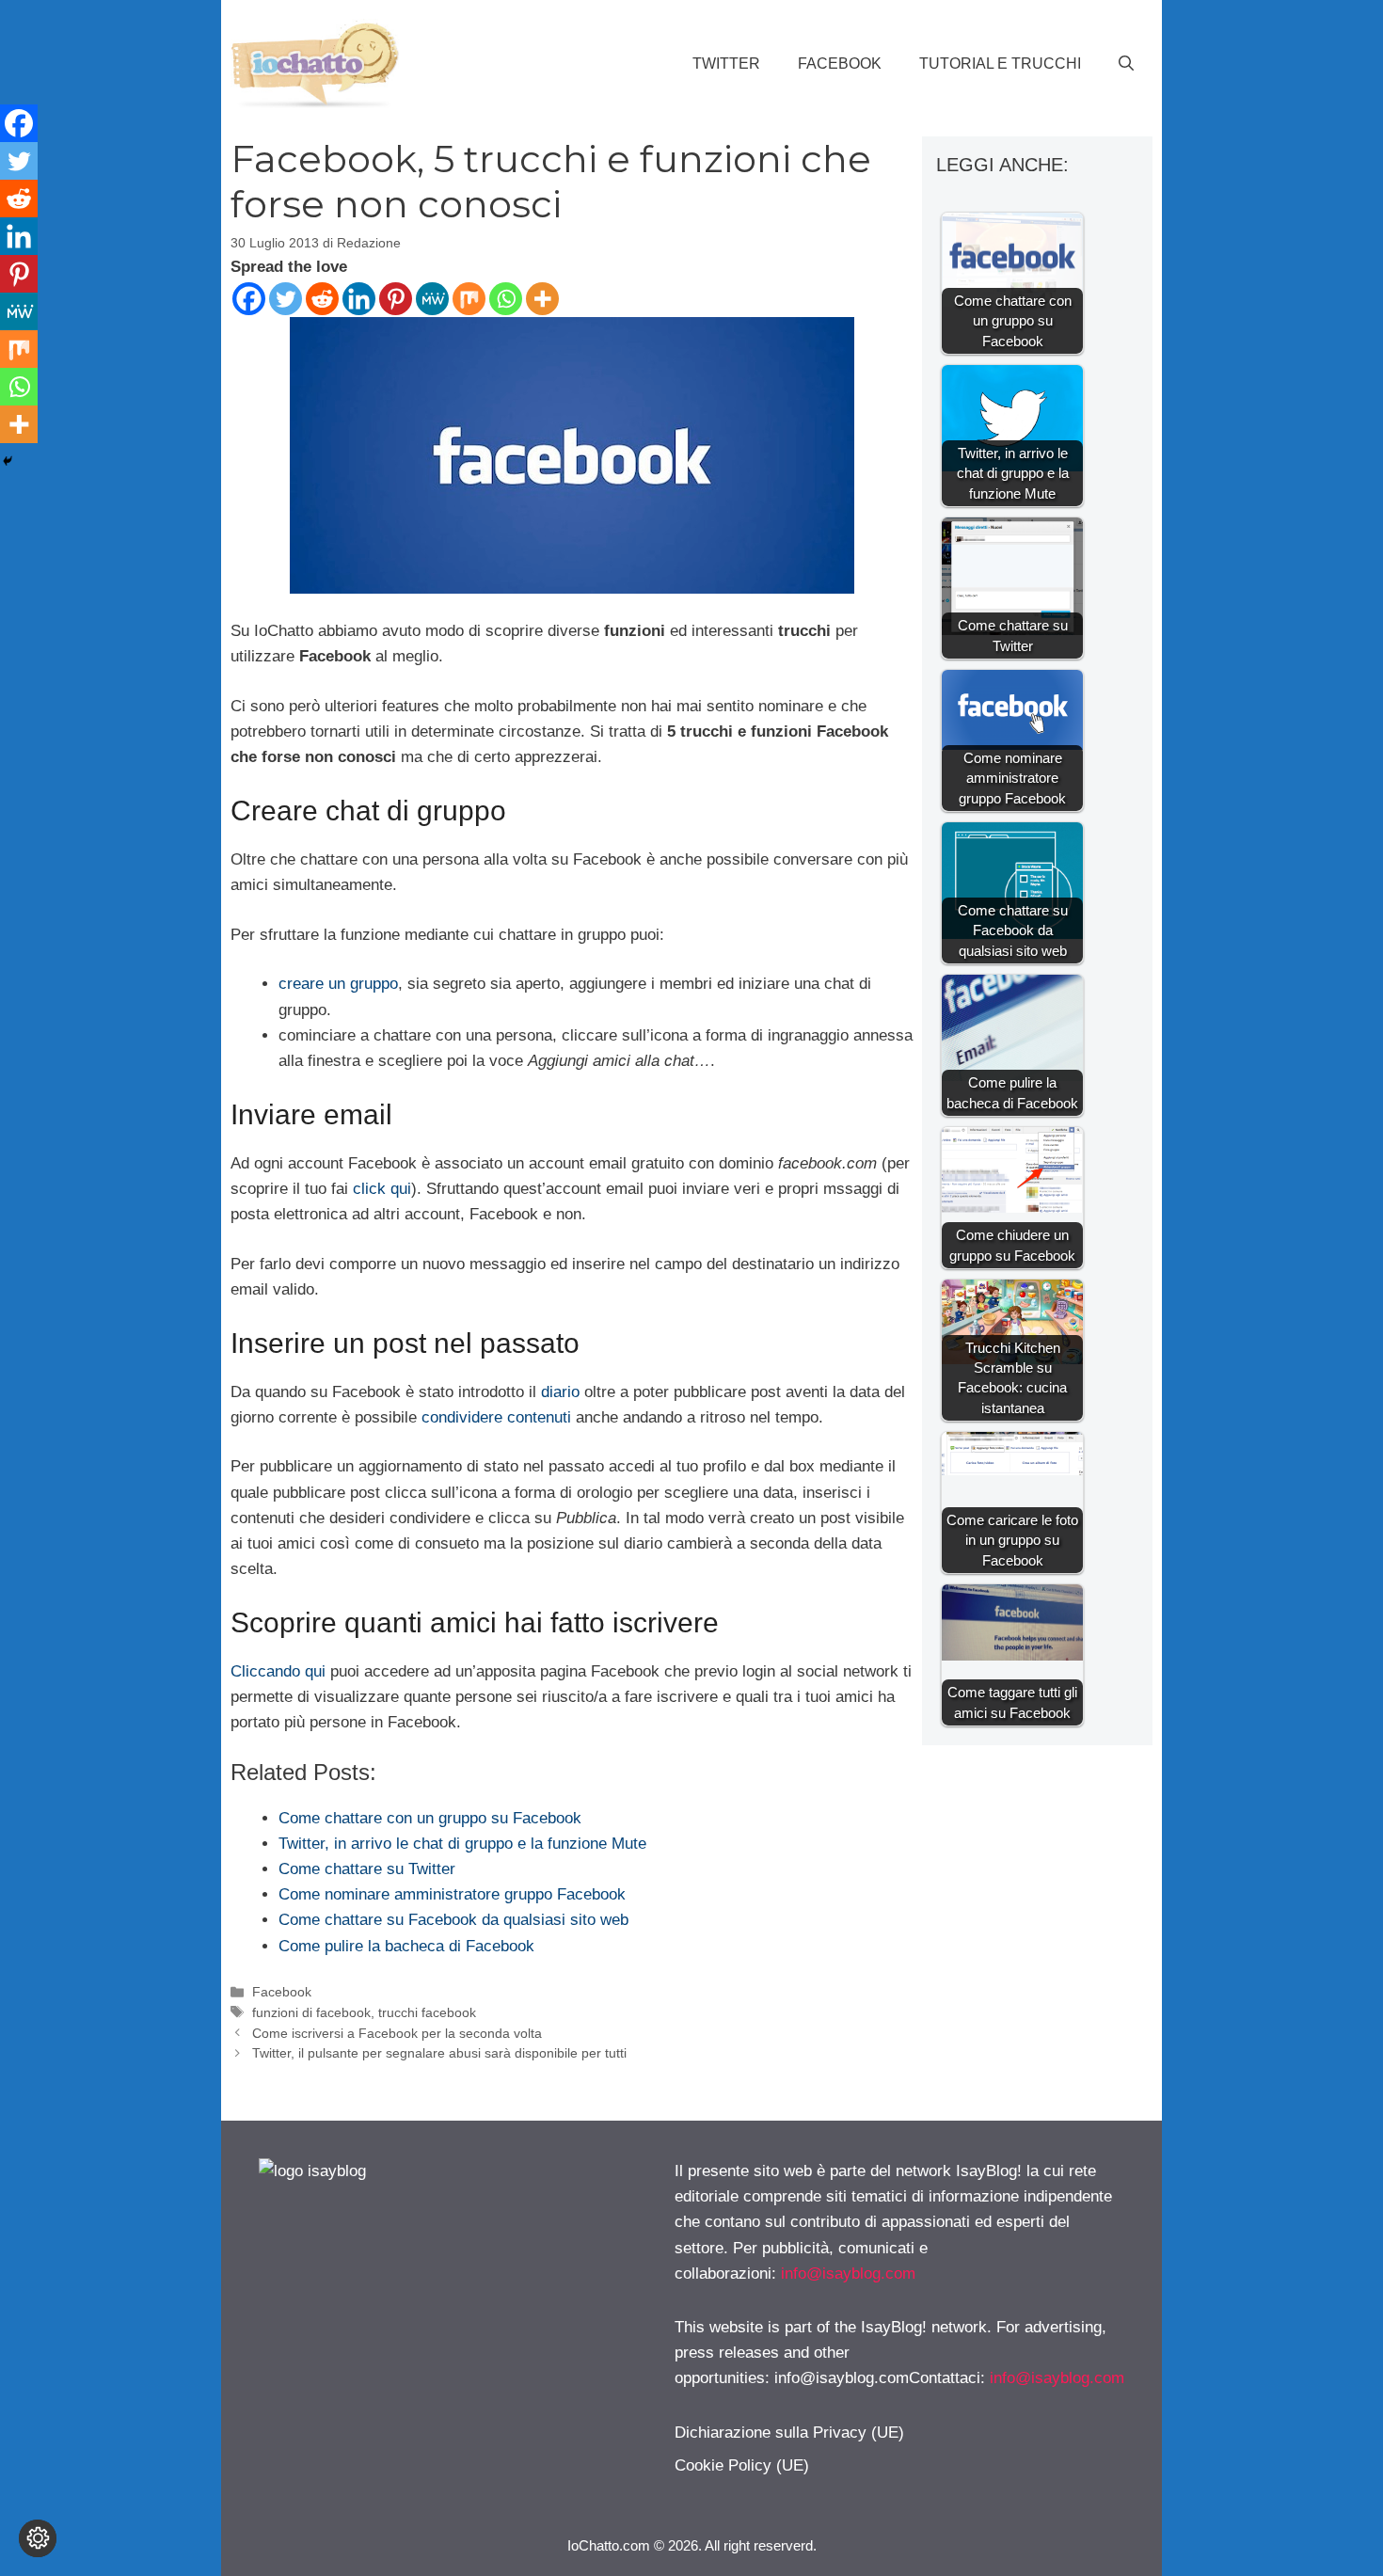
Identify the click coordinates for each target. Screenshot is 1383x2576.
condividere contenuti (496, 1417)
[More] (542, 299)
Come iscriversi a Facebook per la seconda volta (397, 2033)
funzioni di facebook (311, 2012)
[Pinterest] (396, 299)
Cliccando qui (278, 1671)
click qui (382, 1189)
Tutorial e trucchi (1000, 64)
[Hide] (8, 461)
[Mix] (469, 299)
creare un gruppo (338, 984)
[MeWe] (432, 299)
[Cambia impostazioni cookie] (38, 2538)
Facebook (840, 64)
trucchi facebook (427, 2012)
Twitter (726, 64)
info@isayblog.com (848, 2274)
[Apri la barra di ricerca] (1126, 64)
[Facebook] (249, 299)
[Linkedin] (359, 299)
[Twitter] (286, 299)
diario (560, 1392)
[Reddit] (322, 299)
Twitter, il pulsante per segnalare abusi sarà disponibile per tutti (439, 2053)
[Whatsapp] (506, 299)
